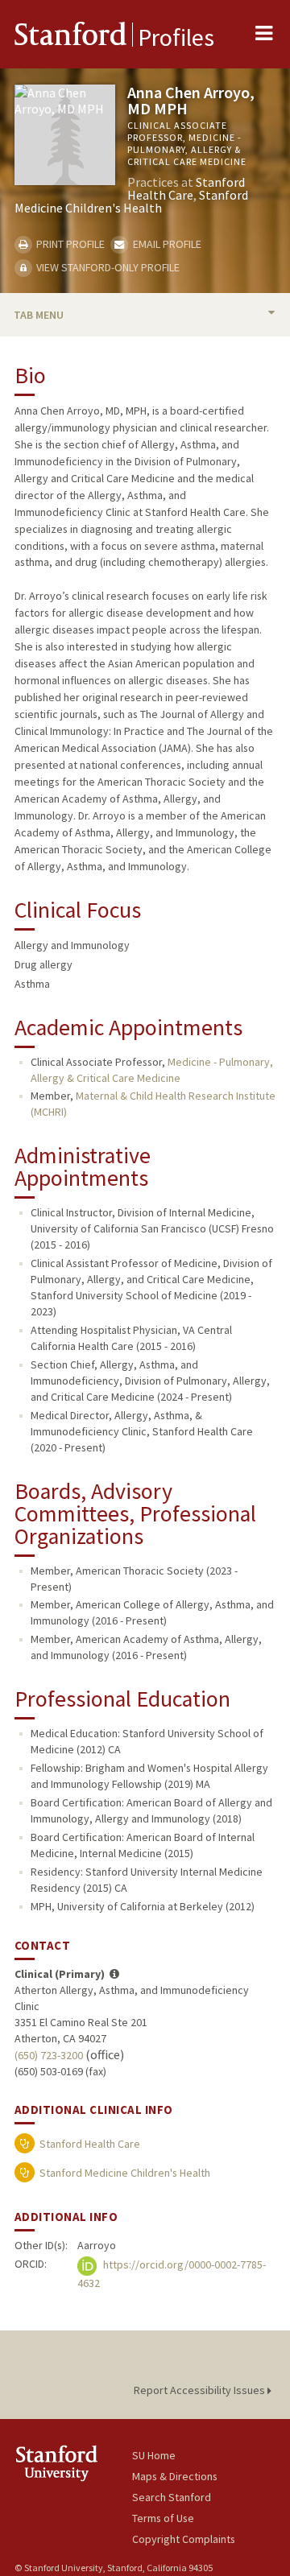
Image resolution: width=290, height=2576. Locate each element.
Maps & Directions (175, 2476)
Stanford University (73, 2463)
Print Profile (69, 244)
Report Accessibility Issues (201, 2390)
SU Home (154, 2455)
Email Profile (166, 244)
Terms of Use (163, 2518)
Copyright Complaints (184, 2539)
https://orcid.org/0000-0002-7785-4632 (172, 2275)
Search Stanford (172, 2497)
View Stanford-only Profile (107, 267)
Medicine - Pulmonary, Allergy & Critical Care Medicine (152, 1070)
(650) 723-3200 (49, 2055)
